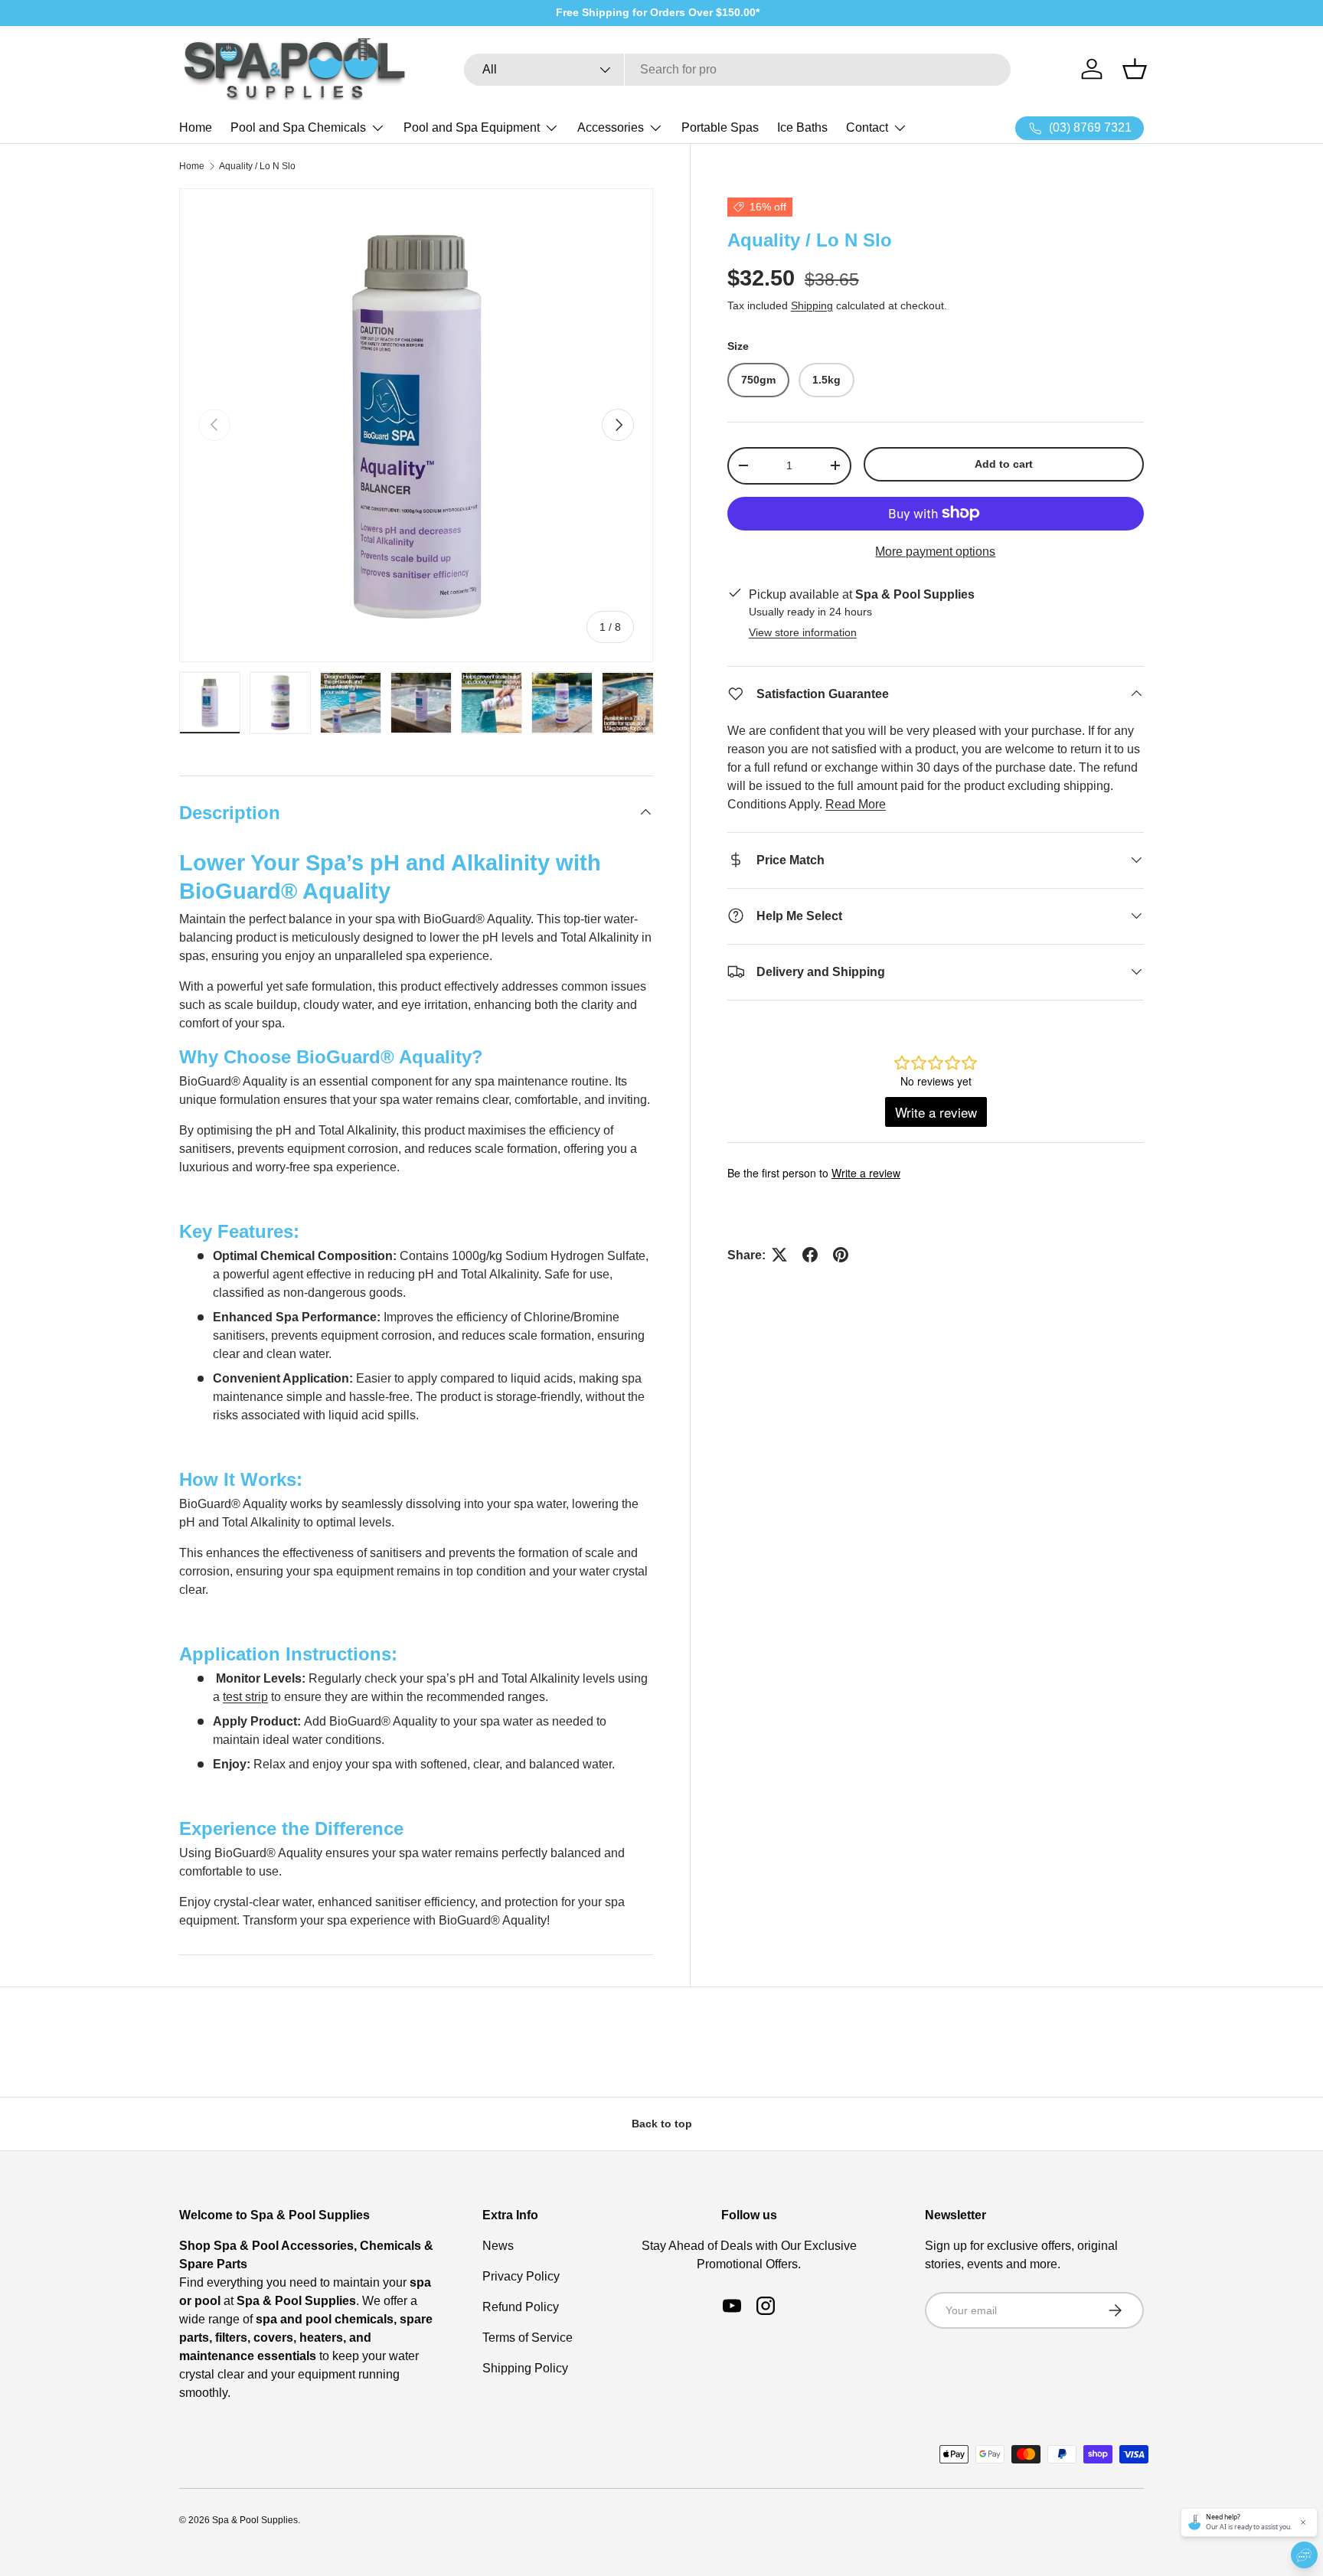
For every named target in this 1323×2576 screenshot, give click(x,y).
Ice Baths (802, 127)
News (498, 2246)
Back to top (662, 2124)
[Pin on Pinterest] (841, 1255)
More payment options (935, 551)
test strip (245, 1697)
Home (196, 127)
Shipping (812, 305)
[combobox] (737, 70)
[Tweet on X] (779, 1255)
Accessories (611, 127)
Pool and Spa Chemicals (298, 127)
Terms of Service (528, 2338)
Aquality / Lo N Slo (257, 166)
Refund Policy (521, 2307)
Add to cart (1004, 464)
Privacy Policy (521, 2276)
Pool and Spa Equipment (472, 127)
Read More (856, 803)
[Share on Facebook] (810, 1255)
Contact (867, 127)
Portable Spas (720, 127)
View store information (803, 632)
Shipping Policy (525, 2368)
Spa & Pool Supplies (255, 2520)
